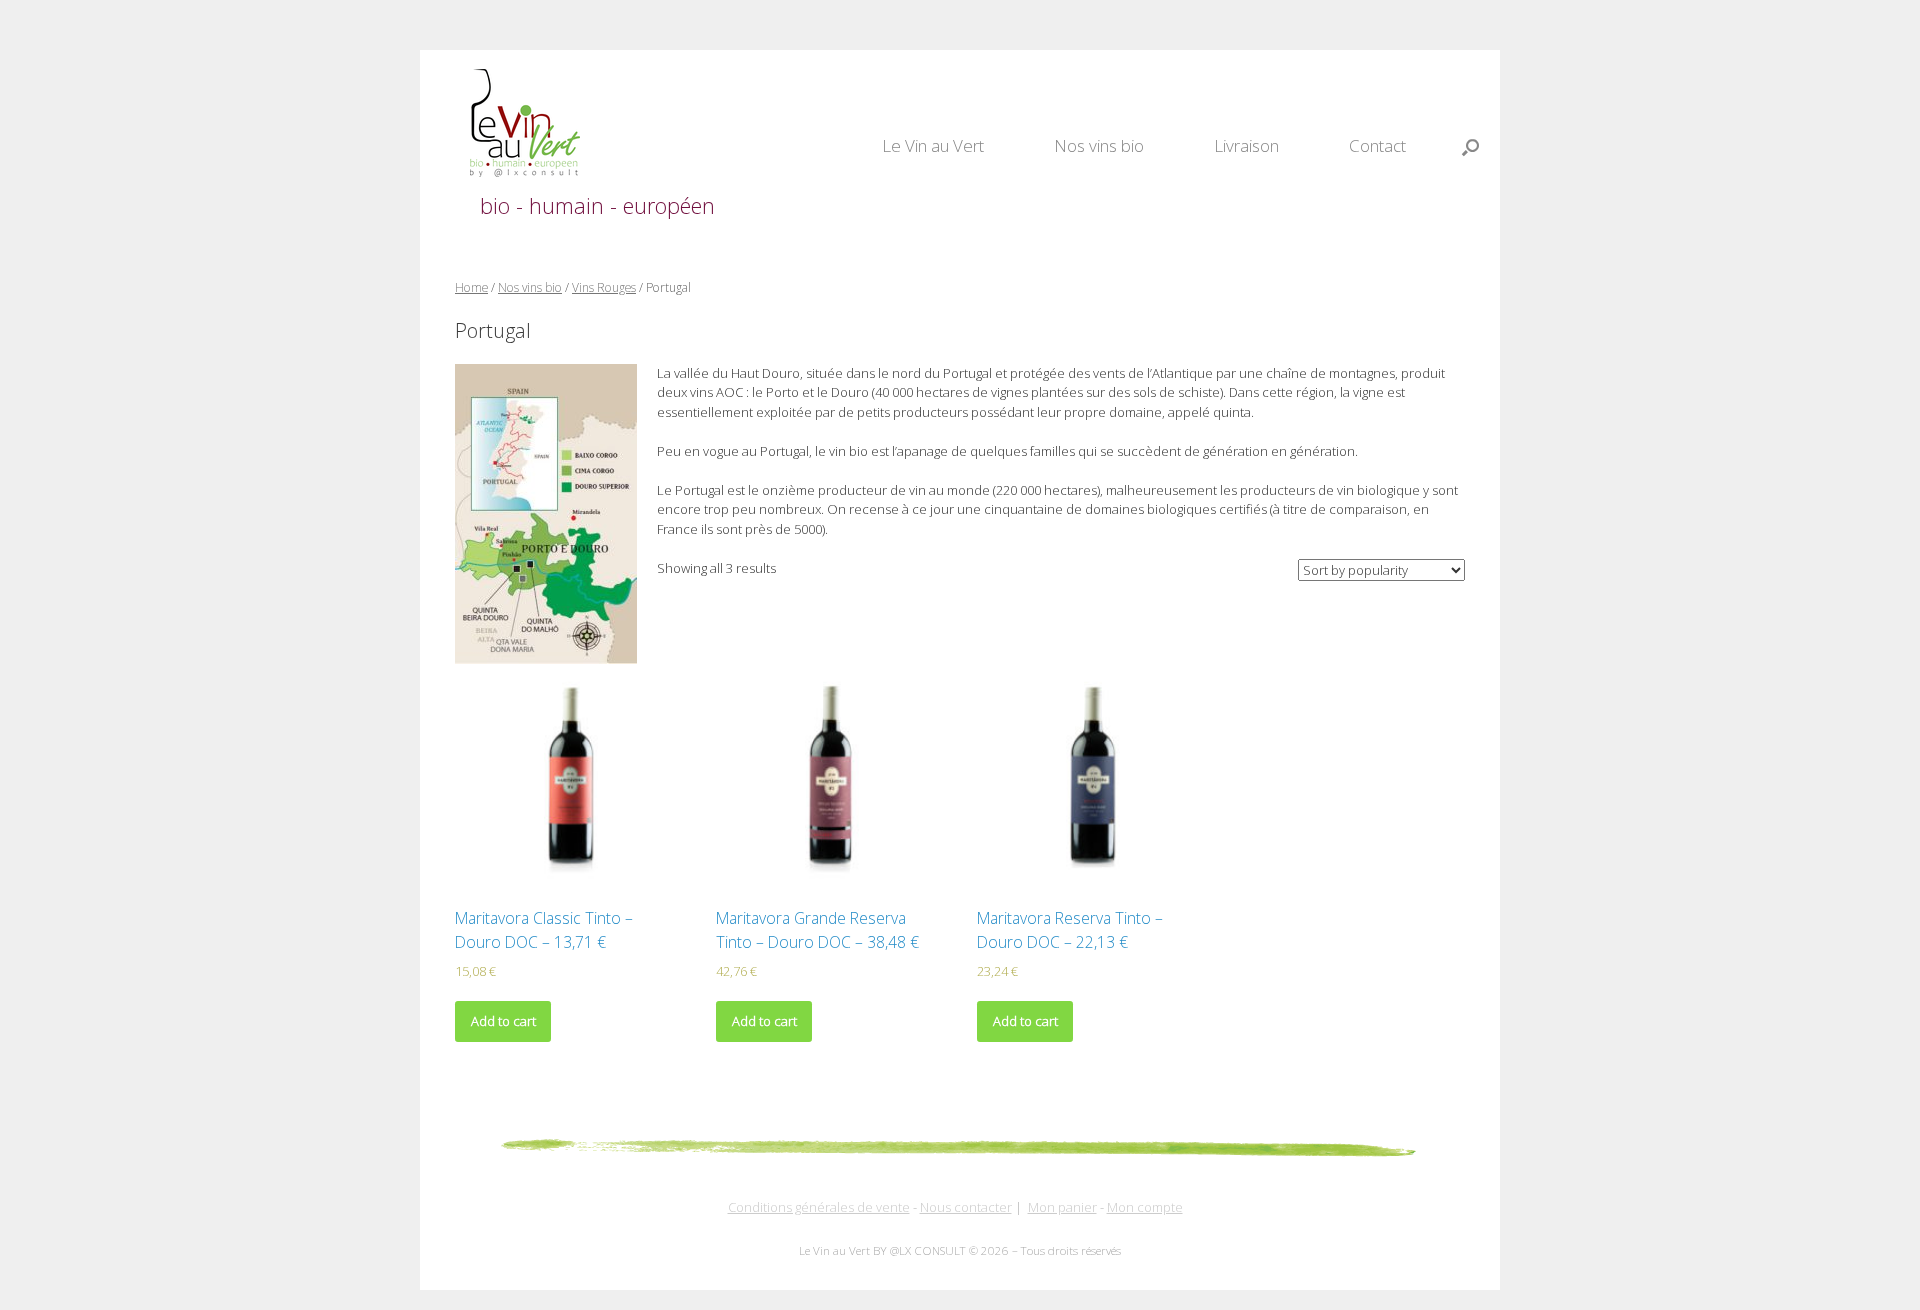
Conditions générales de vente (819, 1207)
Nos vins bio (1099, 145)
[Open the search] (1470, 147)
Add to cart (503, 1021)
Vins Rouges (604, 287)
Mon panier (1062, 1207)
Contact (1377, 145)
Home (471, 287)
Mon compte (1145, 1207)
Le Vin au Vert (933, 145)
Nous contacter (966, 1207)
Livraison (1246, 145)
